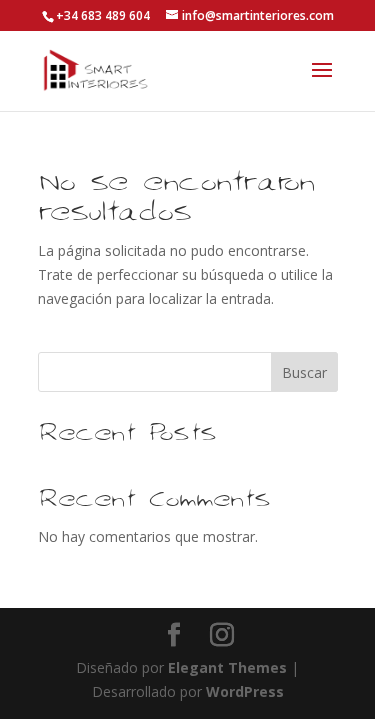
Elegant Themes (227, 667)
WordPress (245, 691)
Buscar (304, 372)
